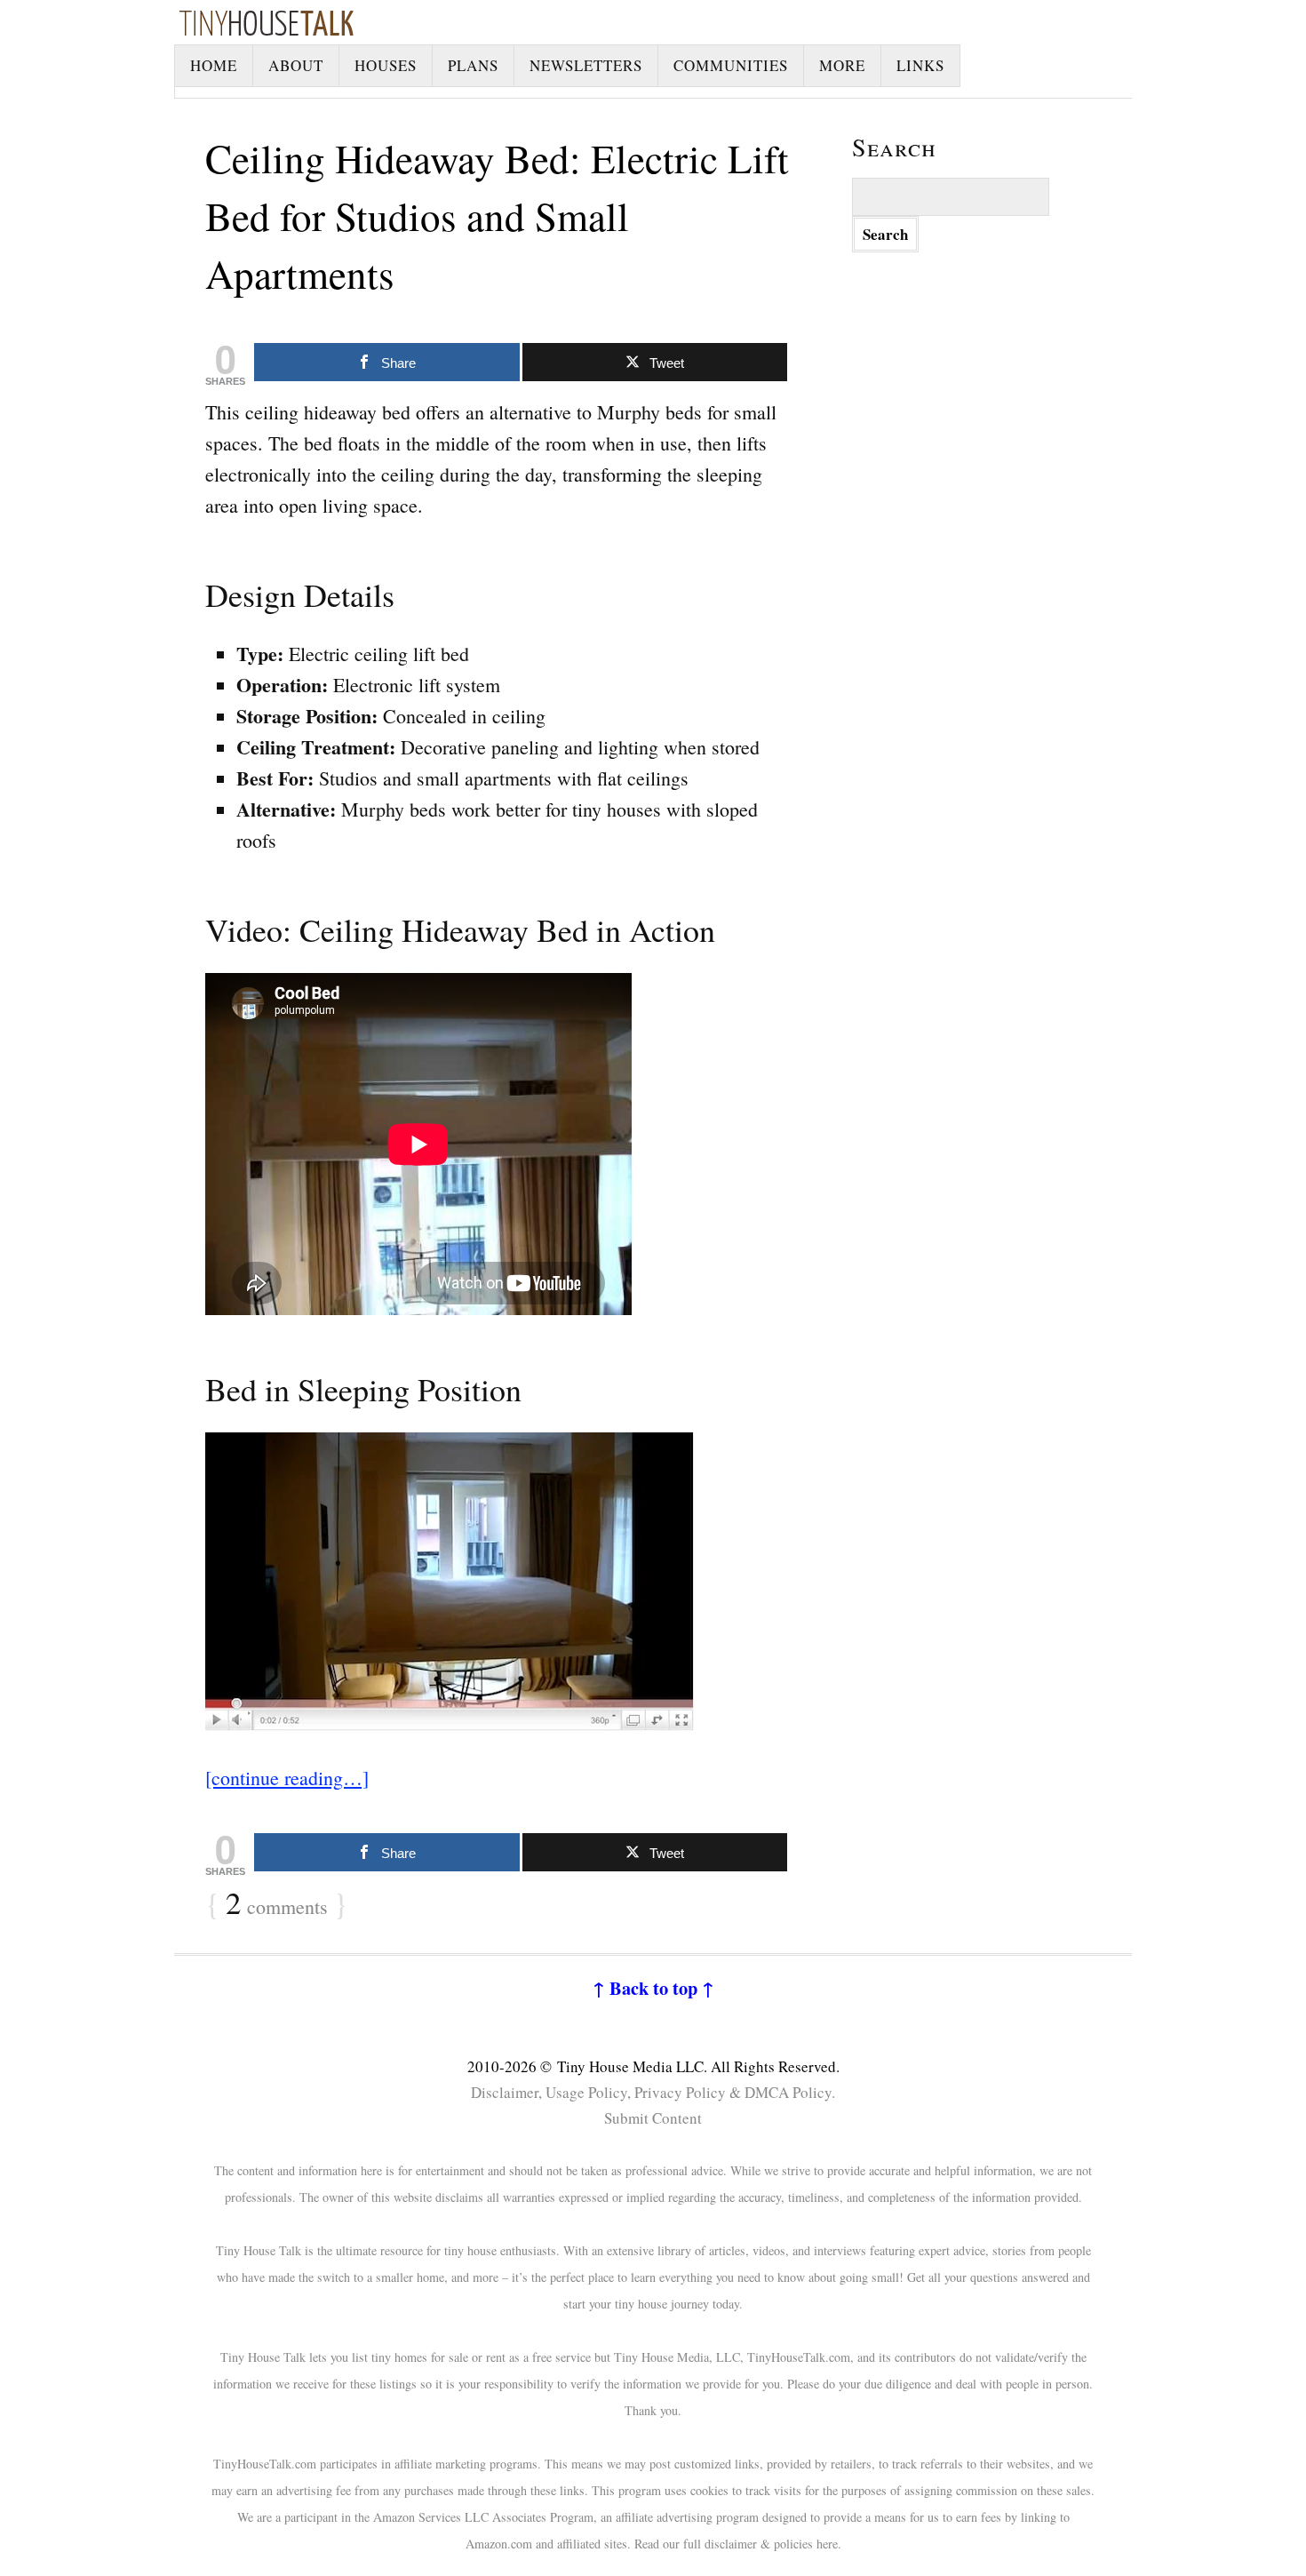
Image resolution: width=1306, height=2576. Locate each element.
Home (214, 65)
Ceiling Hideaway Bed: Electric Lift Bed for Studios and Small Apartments (497, 216)
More (842, 65)
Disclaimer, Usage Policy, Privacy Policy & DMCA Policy (651, 2092)
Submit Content (653, 2118)
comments (277, 1904)
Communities (731, 65)
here (827, 2544)
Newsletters (586, 65)
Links (920, 65)
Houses (386, 65)
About (296, 65)
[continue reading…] (287, 1778)
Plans (473, 65)
